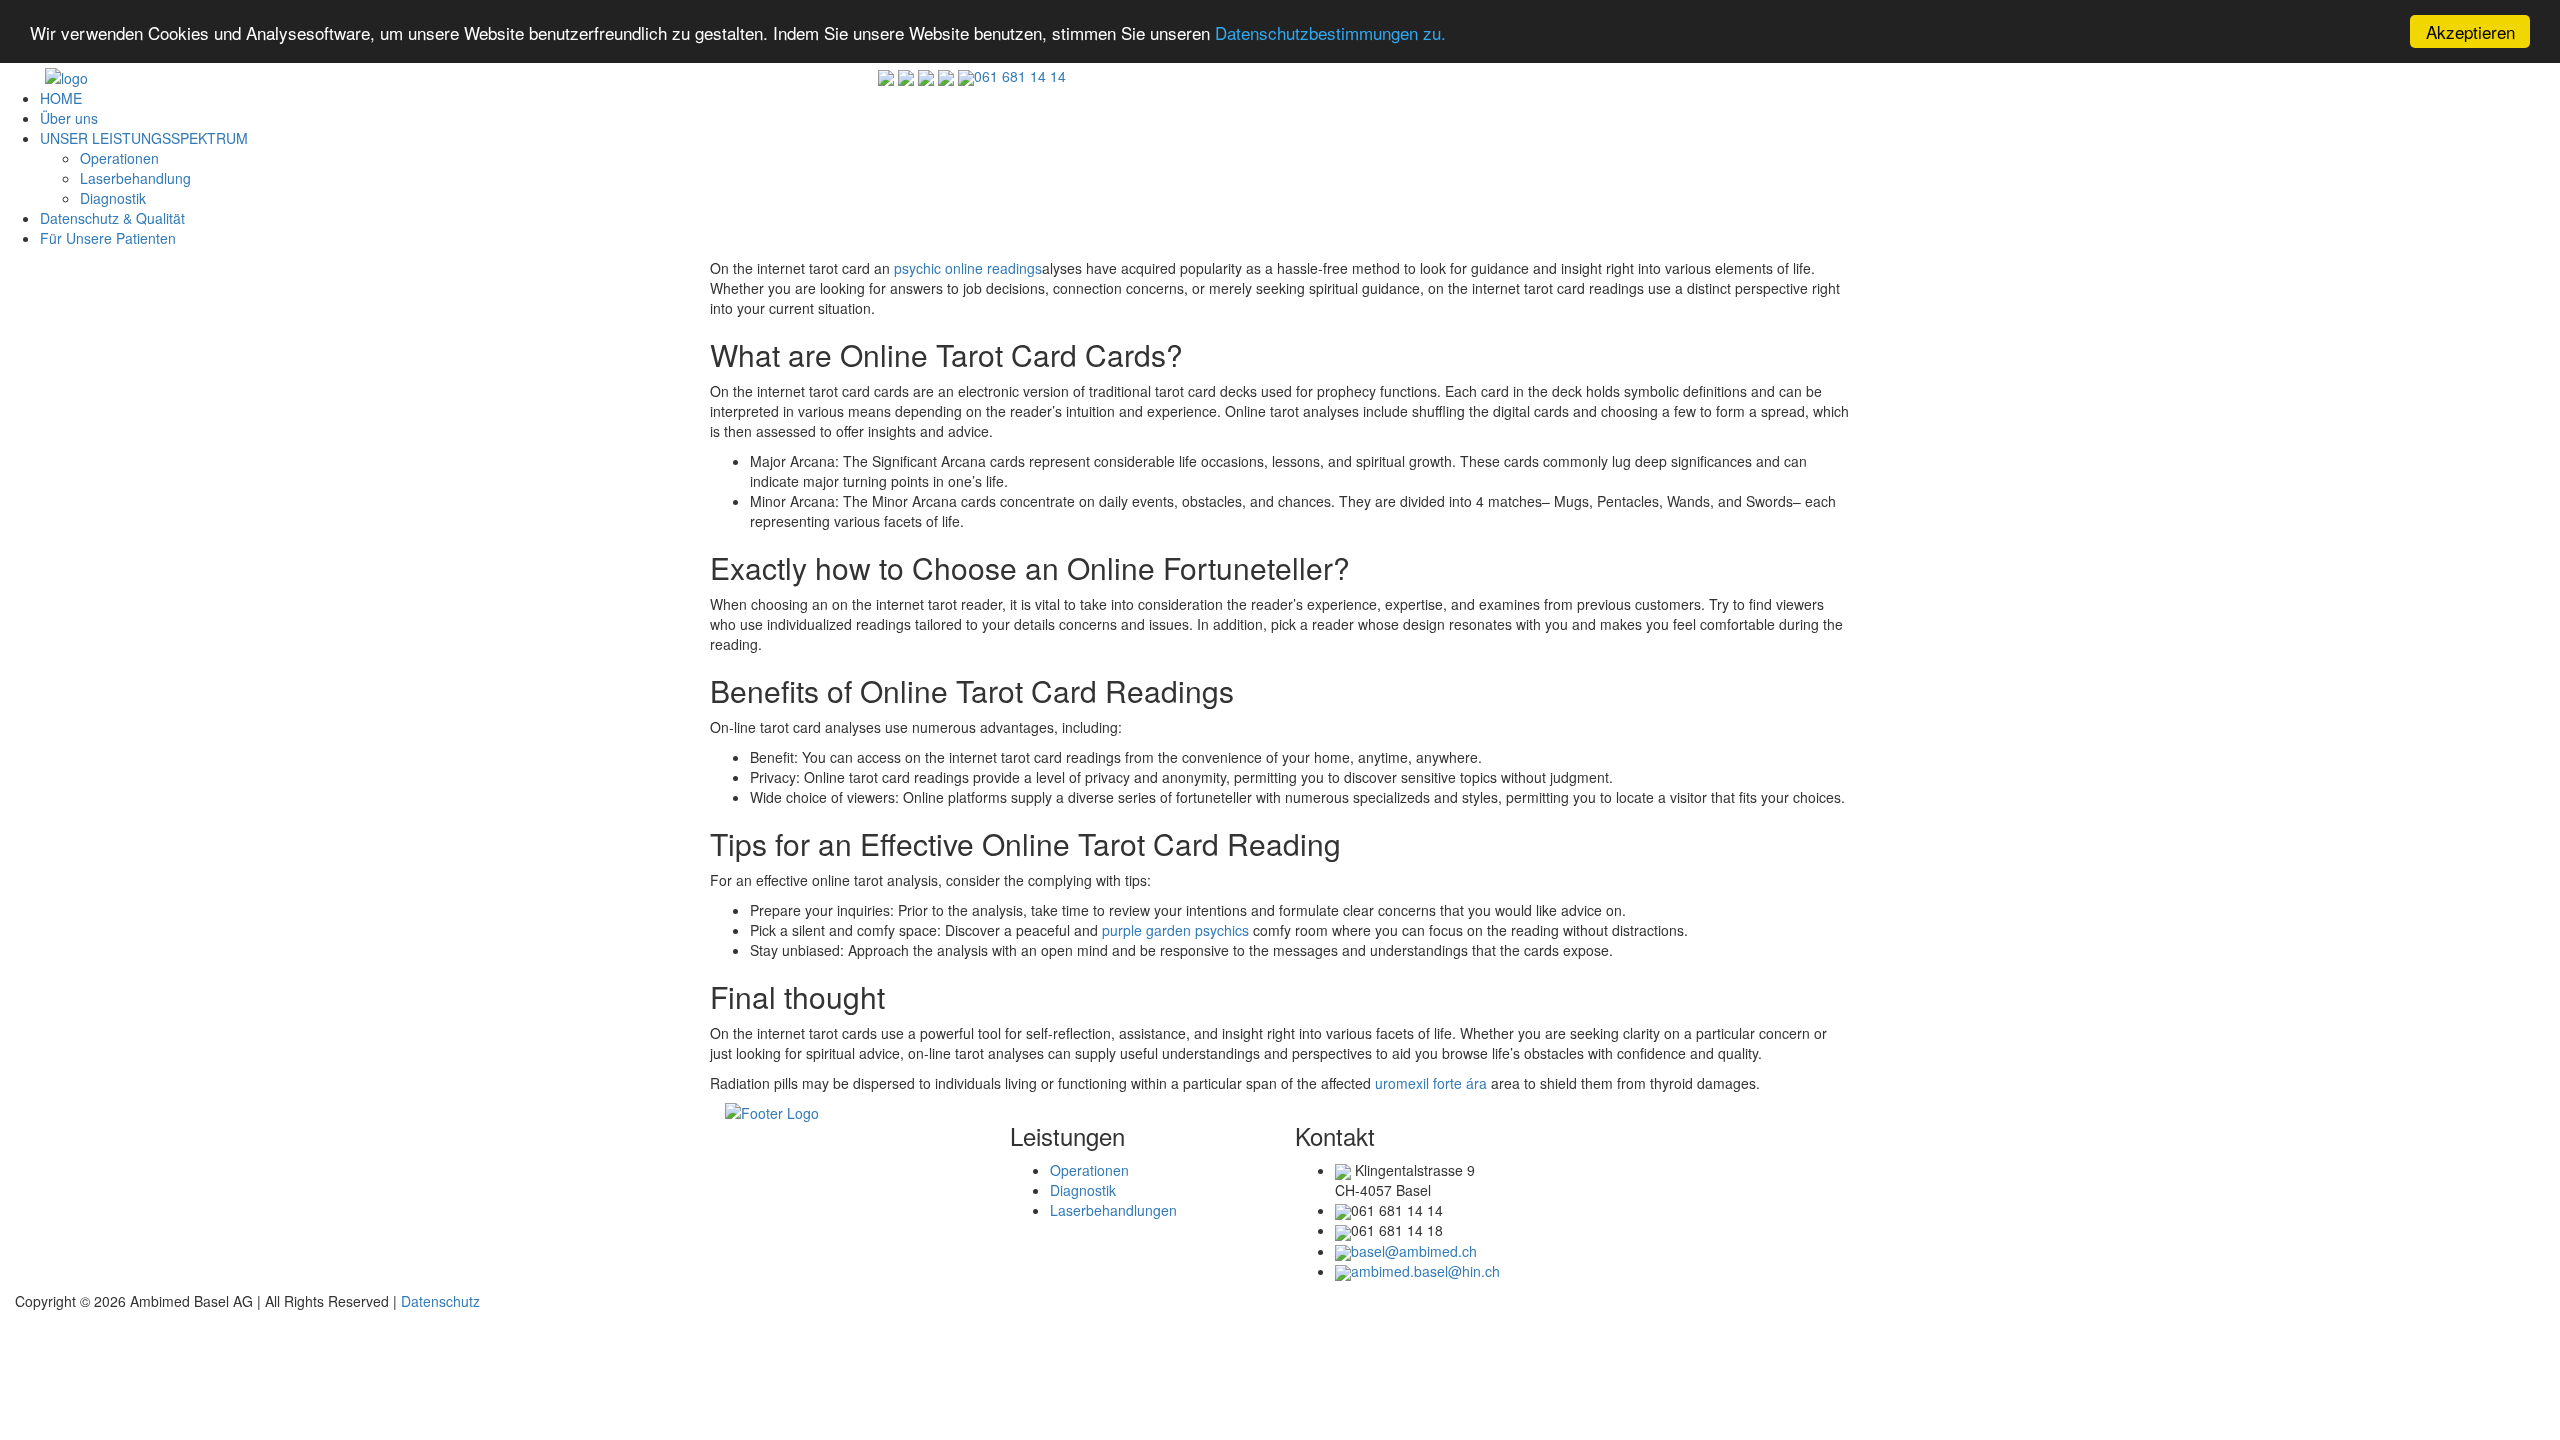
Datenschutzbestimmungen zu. (1330, 32)
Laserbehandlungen (1113, 1210)
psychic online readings (968, 268)
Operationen (119, 158)
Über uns (69, 118)
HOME (61, 98)
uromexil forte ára (1431, 1083)
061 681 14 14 (1020, 76)
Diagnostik (113, 198)
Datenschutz (440, 1301)
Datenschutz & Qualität (112, 218)
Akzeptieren (2470, 31)
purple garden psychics (1175, 930)
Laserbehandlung (135, 178)
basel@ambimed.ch (1414, 1251)
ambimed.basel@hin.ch (1425, 1271)
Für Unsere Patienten (108, 238)
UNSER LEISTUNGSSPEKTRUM (144, 138)
